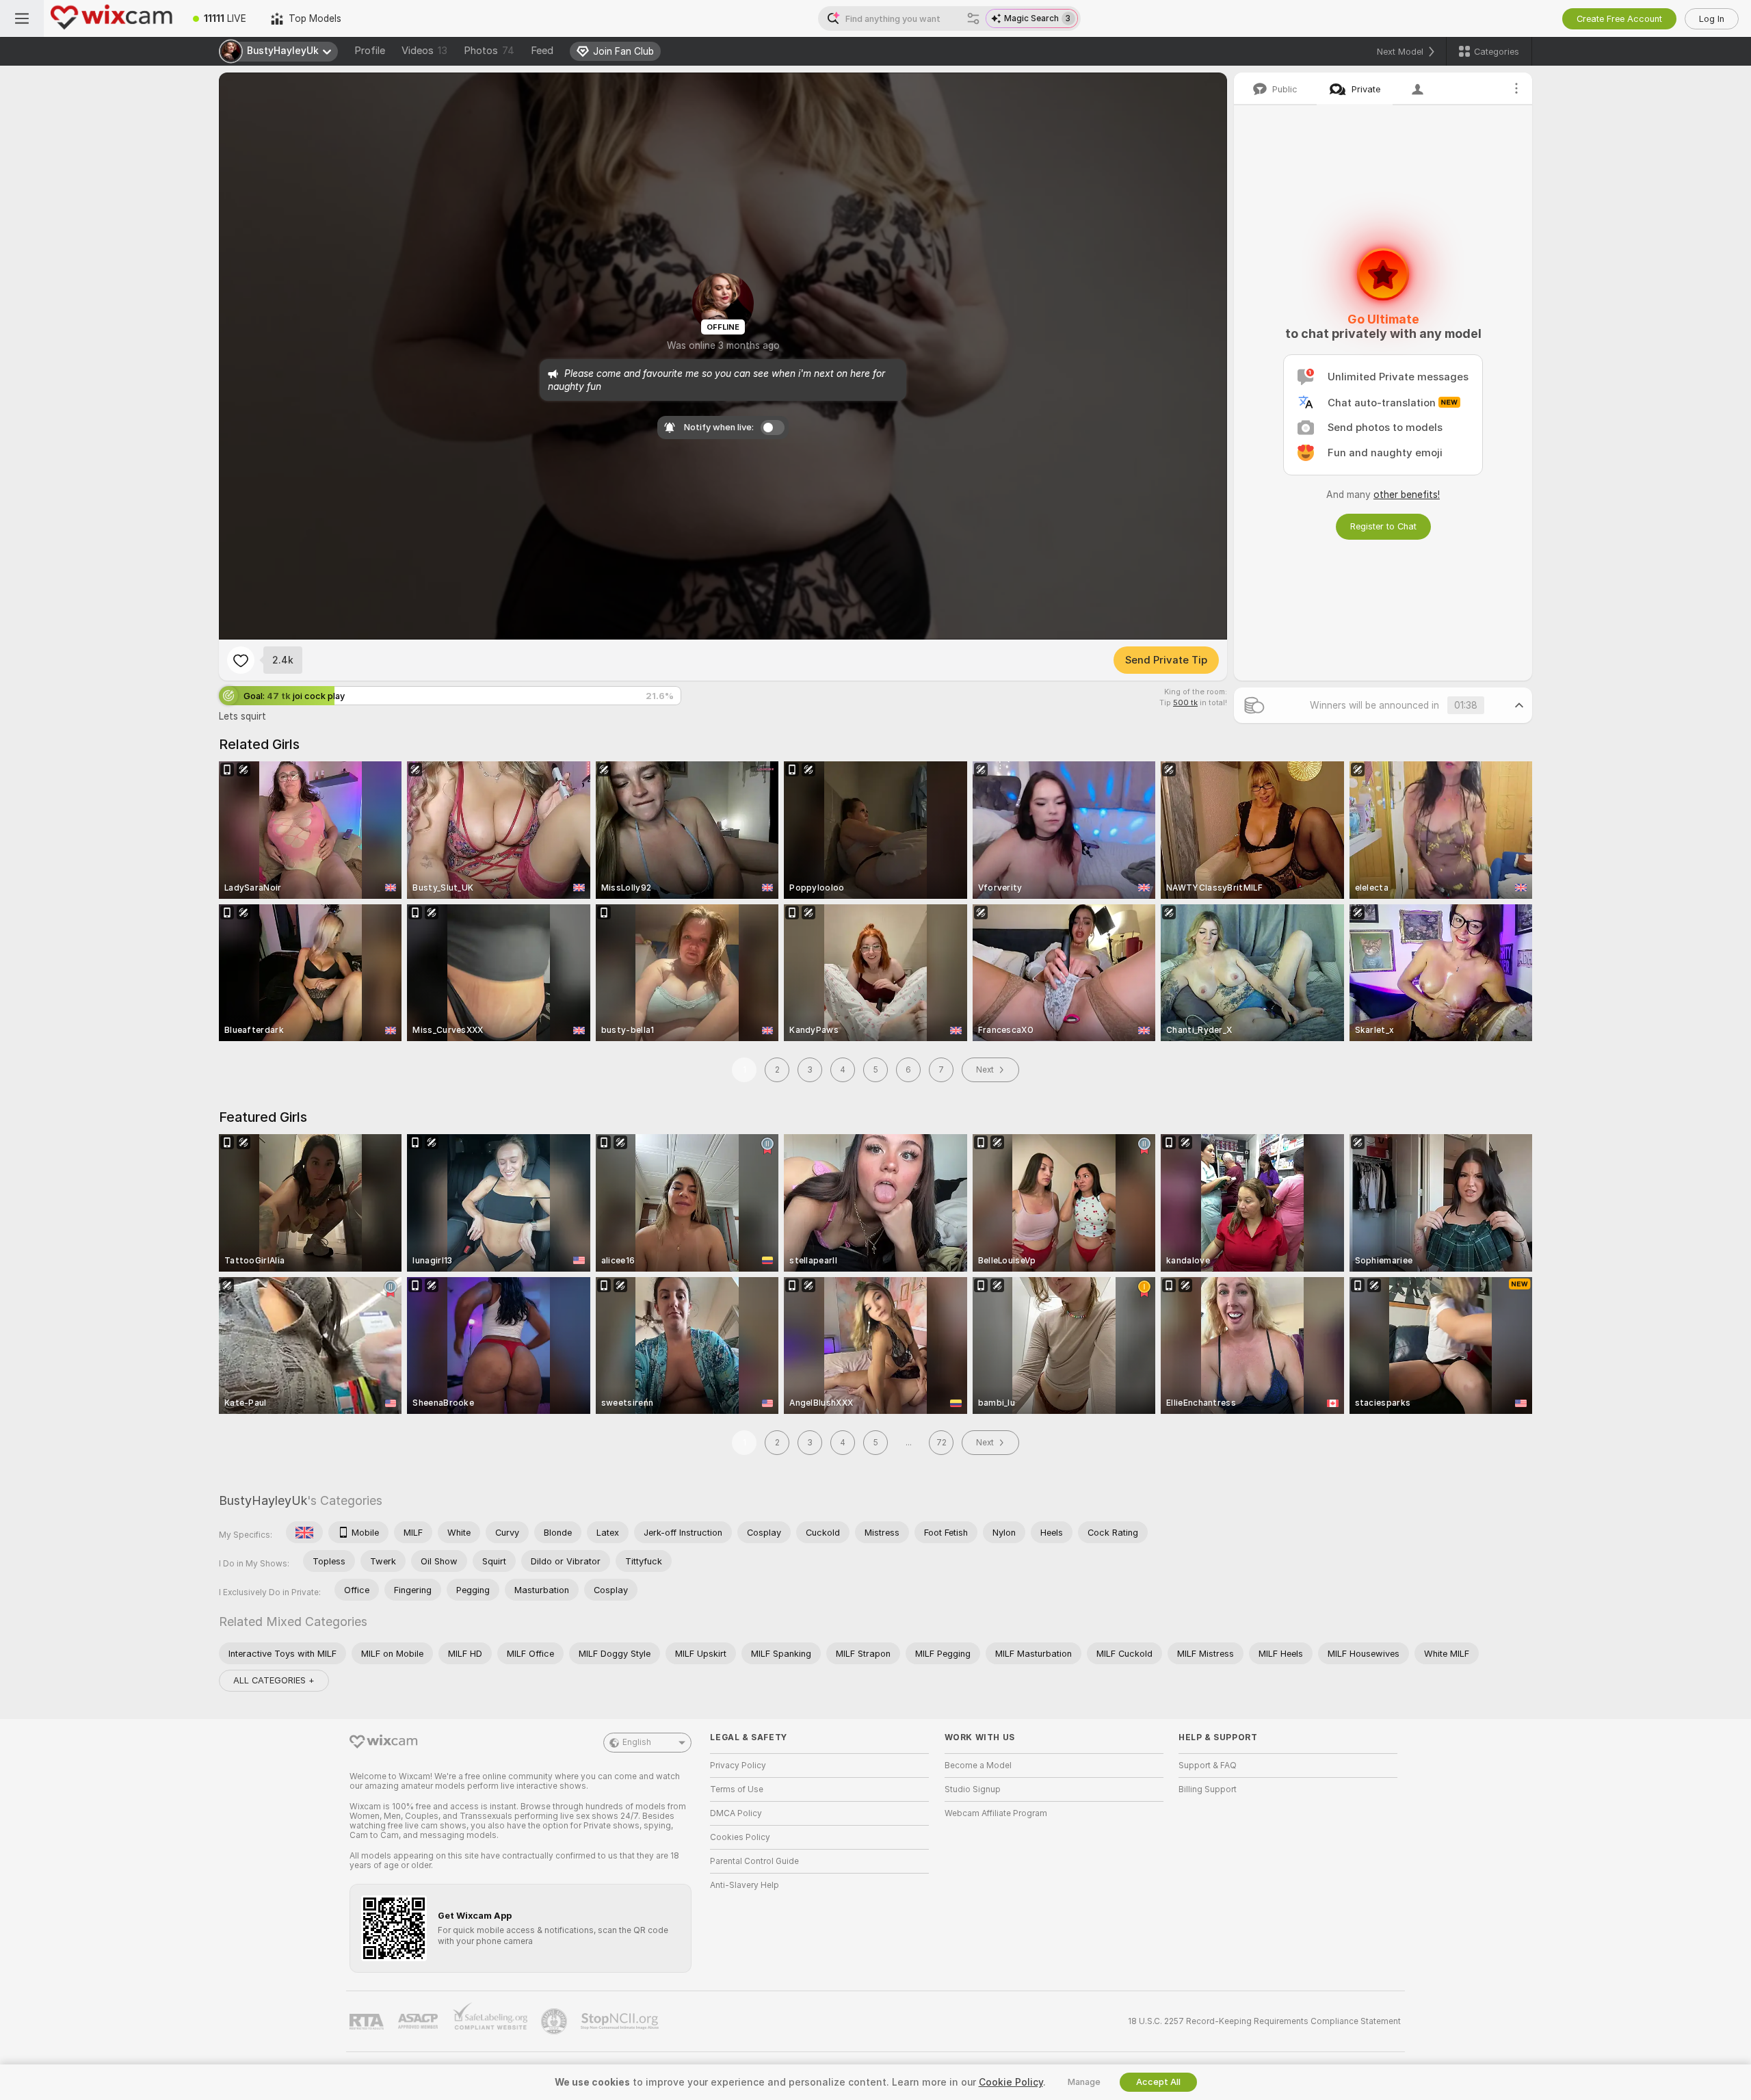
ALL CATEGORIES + (274, 1680)
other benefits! (1407, 495)
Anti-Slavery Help (745, 1885)
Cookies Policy (740, 1837)
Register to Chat (1383, 526)
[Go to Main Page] (112, 18)
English (637, 1742)
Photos (489, 51)
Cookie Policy (1011, 2082)
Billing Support (1208, 1789)
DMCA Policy (736, 1813)
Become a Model (978, 1766)
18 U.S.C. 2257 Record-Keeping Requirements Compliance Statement (1264, 2021)
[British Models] (304, 1532)
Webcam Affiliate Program (996, 1813)
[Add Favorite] (241, 660)
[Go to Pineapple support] (555, 2021)
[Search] (973, 18)
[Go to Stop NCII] (621, 2021)
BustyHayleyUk (263, 1500)
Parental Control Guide (754, 1861)
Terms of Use (737, 1789)
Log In (1712, 19)
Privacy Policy (738, 1766)
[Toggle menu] (22, 18)
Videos (424, 51)
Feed (542, 51)
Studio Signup (973, 1789)
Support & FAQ (1208, 1766)
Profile (370, 51)
